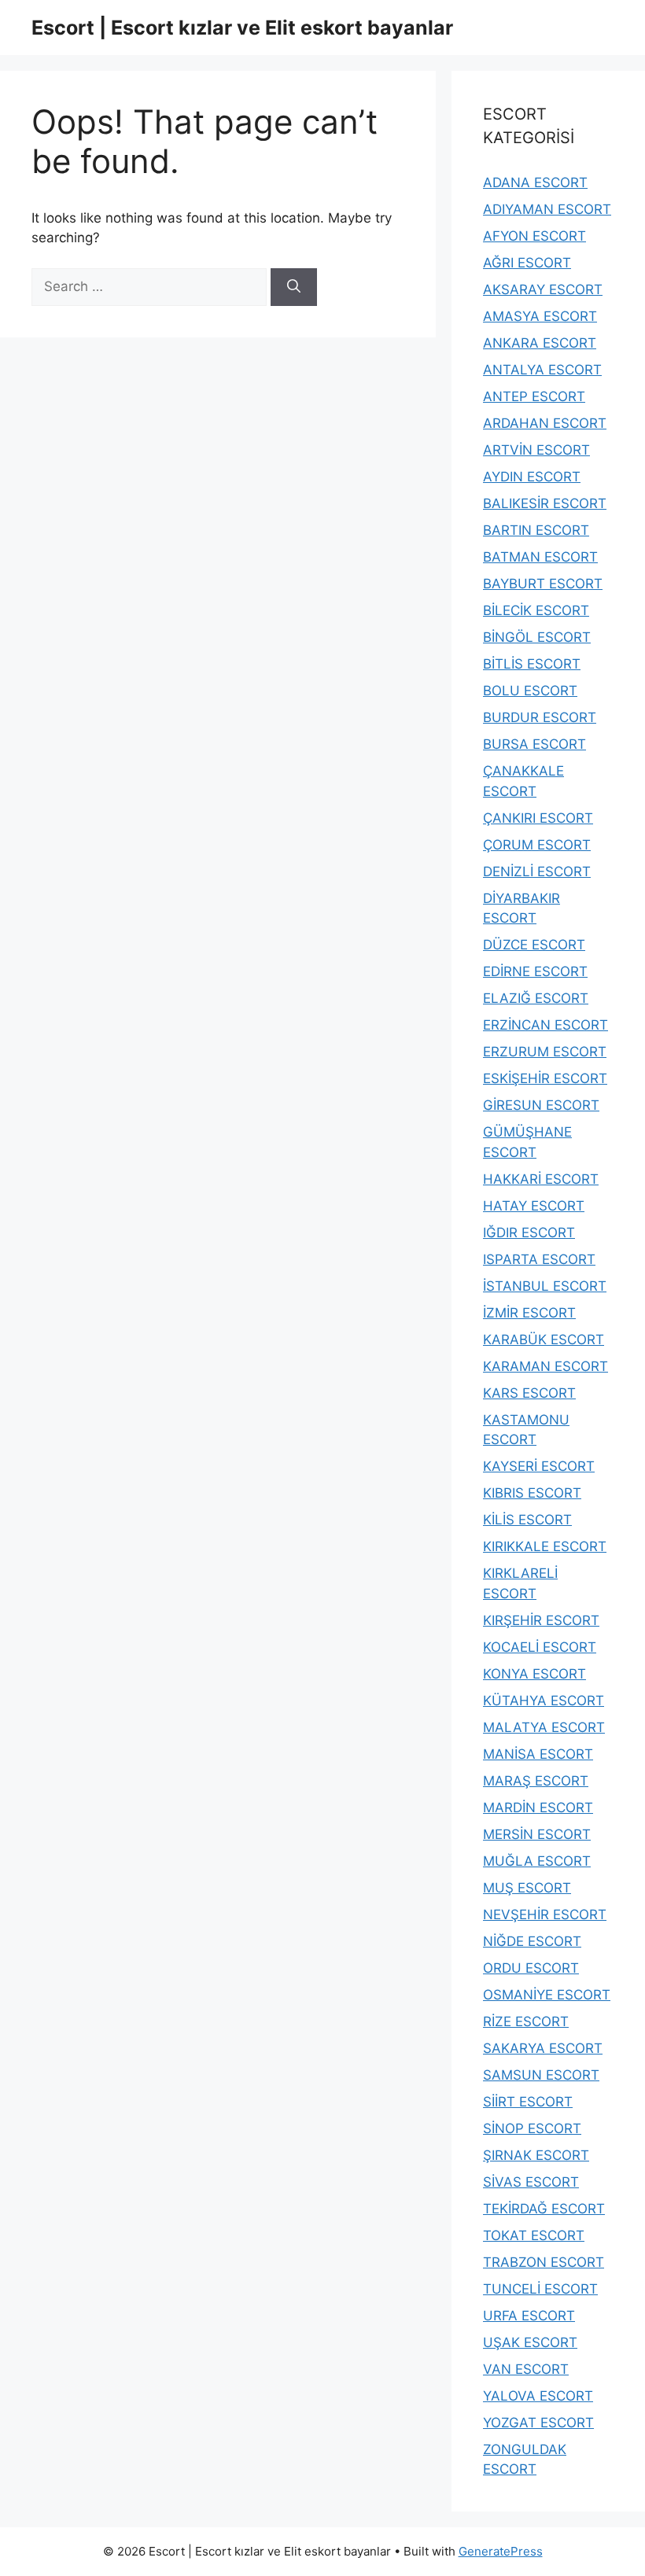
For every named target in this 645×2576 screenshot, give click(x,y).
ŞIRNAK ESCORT (536, 2155)
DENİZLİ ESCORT (537, 872)
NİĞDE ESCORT (532, 1941)
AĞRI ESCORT (527, 263)
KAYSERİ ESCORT (539, 1466)
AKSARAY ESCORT (543, 289)
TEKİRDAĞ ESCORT (544, 2209)
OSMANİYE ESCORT (547, 1995)
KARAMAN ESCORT (545, 1366)
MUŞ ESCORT (527, 1888)
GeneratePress (501, 2551)
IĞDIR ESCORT (529, 1233)
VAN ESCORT (526, 2369)
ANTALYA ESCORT (542, 370)
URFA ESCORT (529, 2316)
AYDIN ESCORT (532, 477)
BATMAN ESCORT (540, 557)
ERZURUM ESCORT (545, 1052)
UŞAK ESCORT (530, 2342)
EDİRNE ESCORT (535, 971)
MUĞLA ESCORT (537, 1861)
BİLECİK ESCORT (536, 610)
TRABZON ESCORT (544, 2262)
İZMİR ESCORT (529, 1313)
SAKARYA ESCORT (543, 2048)
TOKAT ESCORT (534, 2235)
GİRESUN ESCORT (541, 1105)
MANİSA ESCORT (538, 1754)
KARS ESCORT (529, 1393)
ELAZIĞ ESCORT (536, 998)
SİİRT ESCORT (528, 2102)
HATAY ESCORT (534, 1206)
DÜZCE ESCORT (534, 945)
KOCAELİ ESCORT (540, 1647)
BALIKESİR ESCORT (545, 503)
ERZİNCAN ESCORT (545, 1025)
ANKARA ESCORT (540, 343)
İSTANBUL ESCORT (545, 1286)
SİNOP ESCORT (532, 2128)
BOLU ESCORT (530, 691)
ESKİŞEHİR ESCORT (545, 1078)
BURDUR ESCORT (540, 717)
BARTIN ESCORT (536, 530)
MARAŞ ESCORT (536, 1781)
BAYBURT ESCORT (543, 584)
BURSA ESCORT (534, 744)
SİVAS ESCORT (531, 2182)
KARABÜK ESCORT (544, 1340)
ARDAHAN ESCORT (545, 423)
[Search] (294, 287)
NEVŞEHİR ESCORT (545, 1914)
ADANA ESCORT (535, 182)
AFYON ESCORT (534, 236)
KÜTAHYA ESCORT (544, 1701)
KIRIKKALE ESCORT (545, 1546)
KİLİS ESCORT (527, 1520)
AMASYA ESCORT (540, 316)
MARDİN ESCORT (538, 1808)
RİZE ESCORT (526, 2021)
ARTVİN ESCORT (536, 450)
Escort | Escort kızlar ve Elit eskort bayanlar (242, 28)
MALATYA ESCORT (544, 1727)
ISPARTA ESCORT (539, 1259)
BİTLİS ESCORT (532, 664)
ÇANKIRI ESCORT (538, 818)
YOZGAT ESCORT (538, 2423)
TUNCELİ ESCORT (540, 2289)
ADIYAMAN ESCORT (547, 209)
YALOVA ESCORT (538, 2396)
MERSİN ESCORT (537, 1834)
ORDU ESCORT (531, 1968)
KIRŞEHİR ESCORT (541, 1620)
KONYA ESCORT (534, 1674)
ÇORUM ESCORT (537, 845)
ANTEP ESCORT (534, 396)
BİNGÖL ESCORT (537, 637)
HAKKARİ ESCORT (541, 1179)
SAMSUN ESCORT (541, 2075)
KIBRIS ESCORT (532, 1493)
